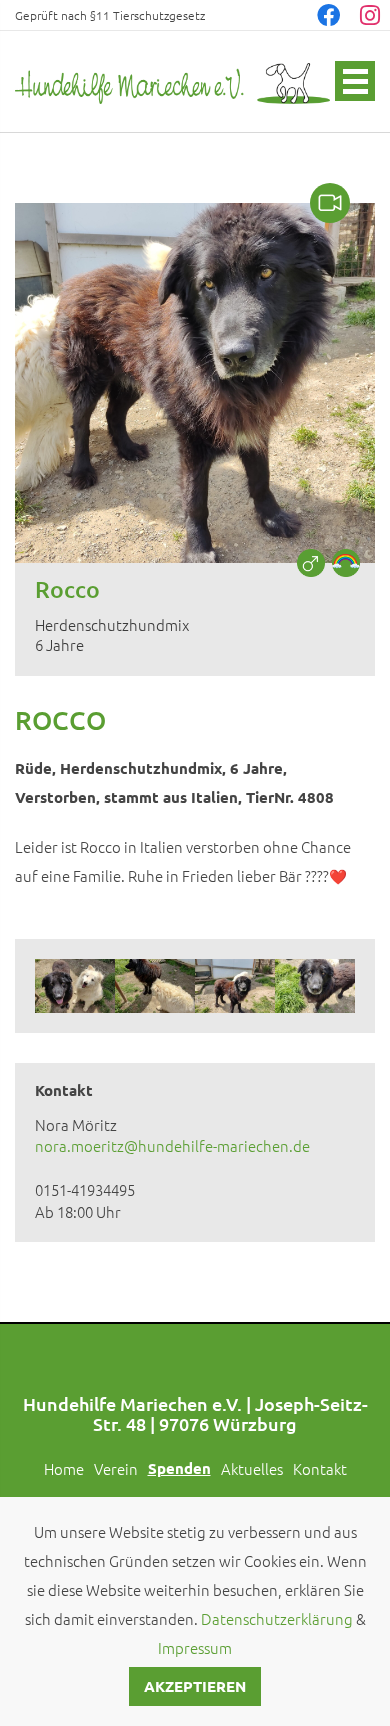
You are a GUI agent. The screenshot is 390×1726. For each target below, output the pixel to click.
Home (64, 1468)
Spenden (179, 1468)
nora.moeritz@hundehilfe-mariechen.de (172, 1145)
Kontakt (320, 1468)
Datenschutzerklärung (277, 1618)
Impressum (195, 1647)
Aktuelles (252, 1468)
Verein (116, 1468)
